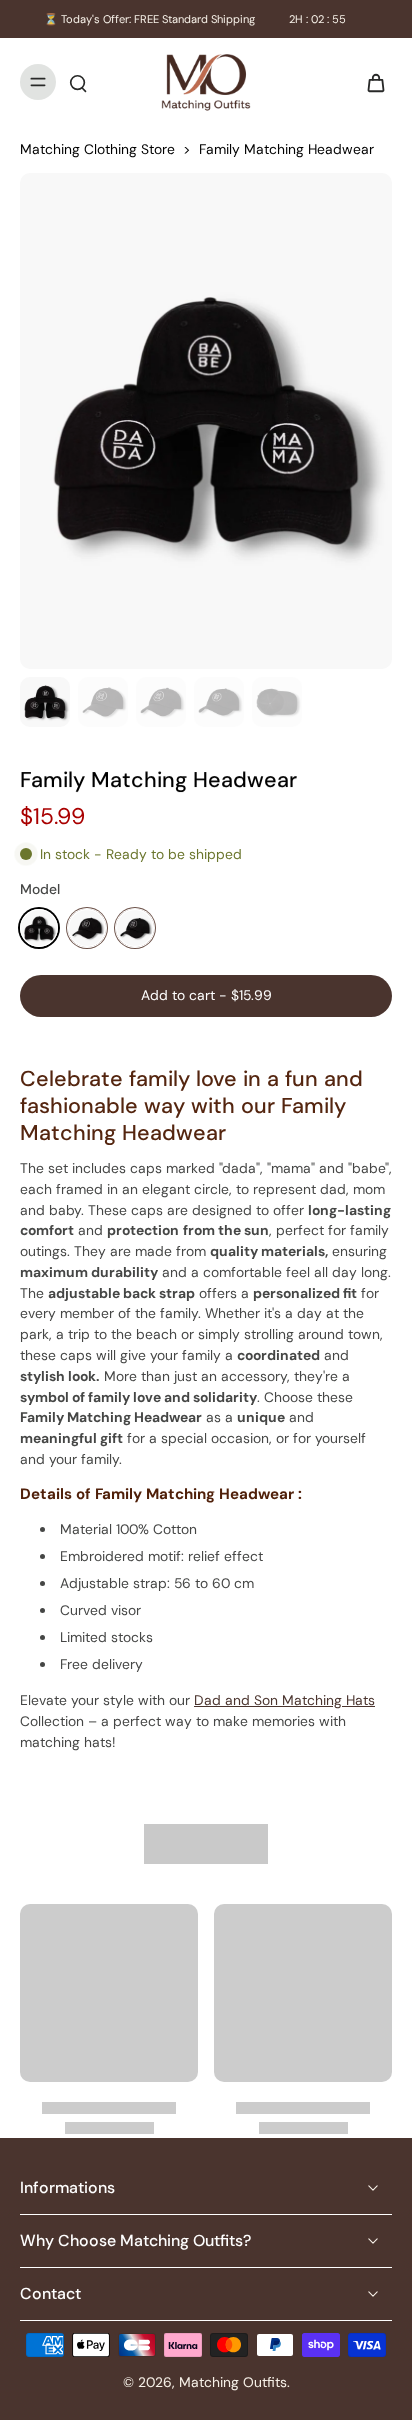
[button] (206, 996)
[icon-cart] (370, 82)
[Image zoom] (206, 421)
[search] (78, 82)
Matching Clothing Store (97, 149)
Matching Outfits (233, 2382)
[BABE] (39, 928)
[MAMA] (135, 928)
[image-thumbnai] (45, 702)
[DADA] (87, 928)
